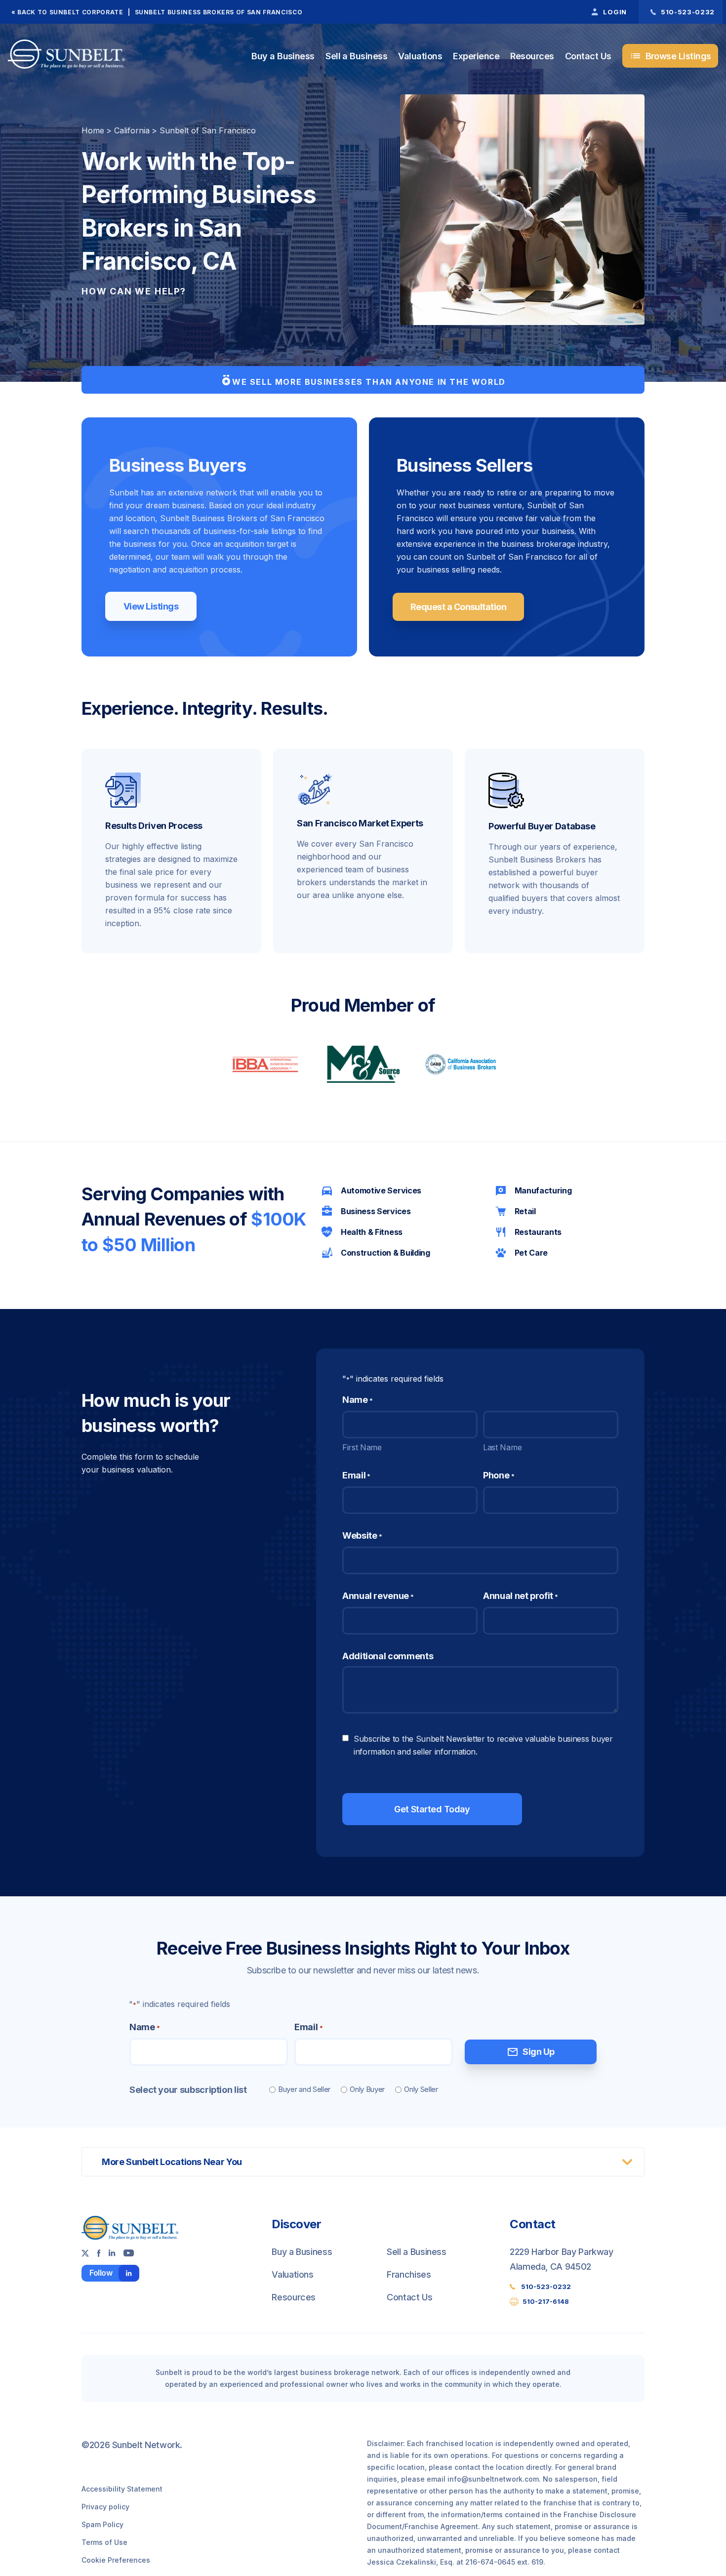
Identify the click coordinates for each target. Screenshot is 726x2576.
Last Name (502, 1447)
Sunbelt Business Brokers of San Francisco (219, 12)
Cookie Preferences (116, 2560)
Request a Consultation (458, 607)
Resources (532, 56)
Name (144, 2027)
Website (362, 1535)
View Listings (151, 606)
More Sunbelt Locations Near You (172, 2162)
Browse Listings (670, 56)
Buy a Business (283, 56)
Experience (476, 56)
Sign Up (530, 2052)
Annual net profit (521, 1596)
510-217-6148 (546, 2301)
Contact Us (588, 56)
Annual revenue (378, 1596)
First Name (362, 1447)
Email (356, 1475)
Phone (499, 1475)
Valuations (420, 56)
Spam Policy (102, 2524)
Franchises (409, 2274)
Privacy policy (105, 2507)
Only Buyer (367, 2089)
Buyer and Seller (304, 2089)
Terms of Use (104, 2542)
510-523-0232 (546, 2287)
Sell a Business (356, 56)
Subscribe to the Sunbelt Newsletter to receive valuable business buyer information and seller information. (483, 1745)
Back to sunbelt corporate (70, 12)
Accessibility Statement (122, 2489)
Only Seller (421, 2089)
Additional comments (388, 1656)
